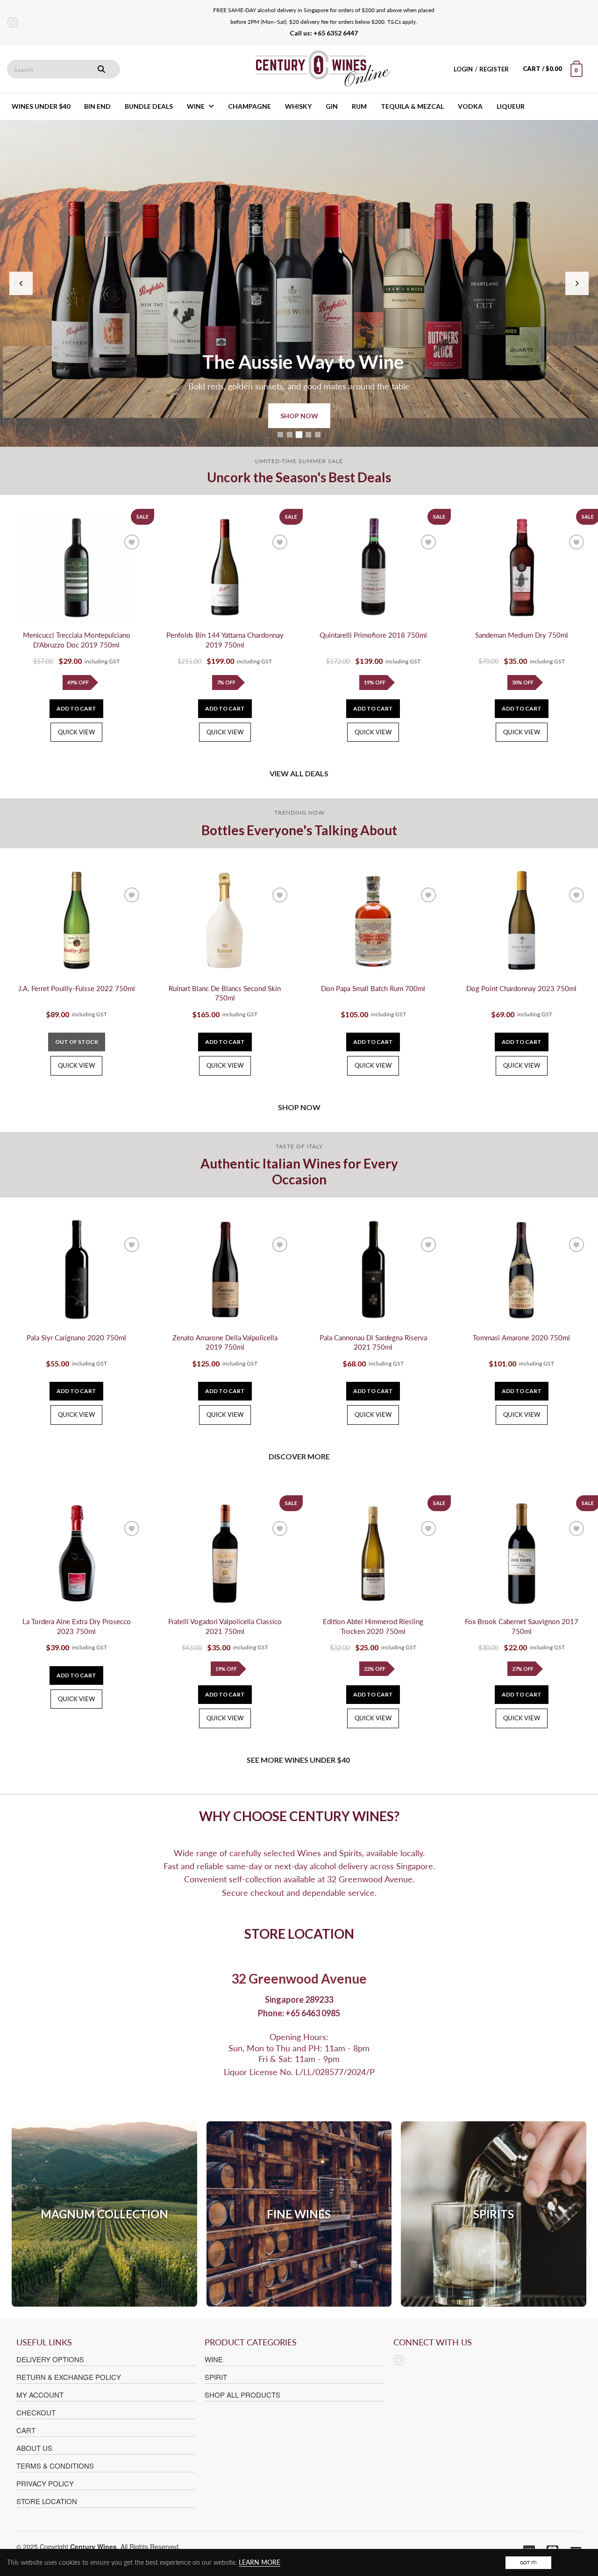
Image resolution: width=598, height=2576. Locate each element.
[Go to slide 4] (308, 435)
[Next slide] (577, 283)
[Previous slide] (21, 283)
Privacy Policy (45, 2483)
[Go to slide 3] (299, 435)
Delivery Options (50, 2359)
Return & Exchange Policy (69, 2377)
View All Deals (299, 773)
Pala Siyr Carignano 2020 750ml (76, 1338)
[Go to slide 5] (318, 435)
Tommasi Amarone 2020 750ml (521, 1338)
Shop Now (299, 1107)
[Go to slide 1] (280, 435)
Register (494, 69)
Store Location (47, 2501)
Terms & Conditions (55, 2466)
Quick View (76, 732)
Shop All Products (242, 2395)
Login (463, 69)
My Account (40, 2395)
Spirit (216, 2377)
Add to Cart (76, 708)
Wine (214, 2359)
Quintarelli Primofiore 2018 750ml (373, 635)
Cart (26, 2430)
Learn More (260, 2562)
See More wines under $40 (299, 1760)
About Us (34, 2448)
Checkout (36, 2412)
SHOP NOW (299, 416)
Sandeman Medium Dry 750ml (522, 635)
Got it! (528, 2562)
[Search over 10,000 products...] (101, 69)
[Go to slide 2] (290, 435)
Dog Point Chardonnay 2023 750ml (521, 989)
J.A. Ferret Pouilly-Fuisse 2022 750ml (77, 989)
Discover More (299, 1456)
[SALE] (77, 567)
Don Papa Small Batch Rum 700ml (373, 989)
